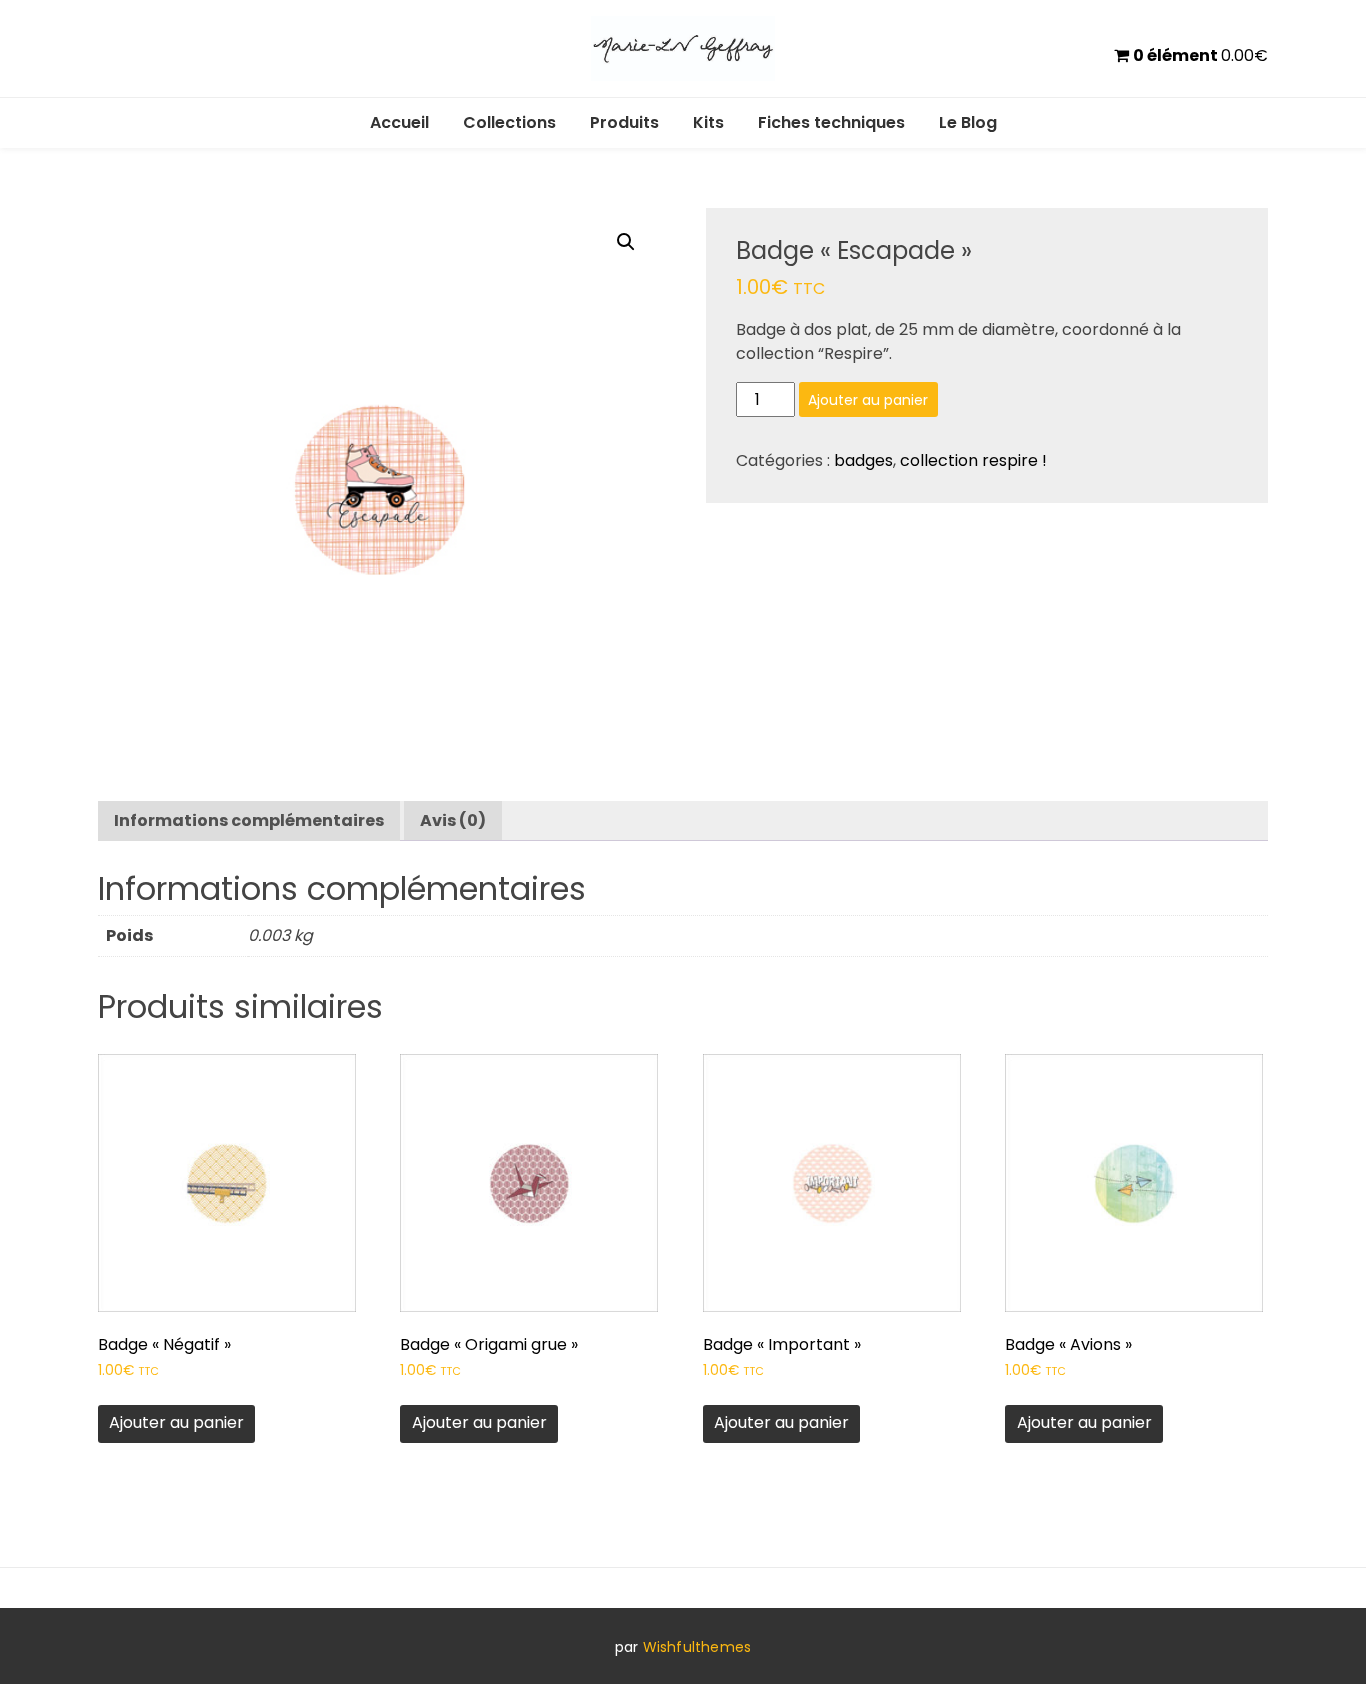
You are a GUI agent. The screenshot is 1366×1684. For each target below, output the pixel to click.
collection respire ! (973, 460)
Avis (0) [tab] (453, 820)
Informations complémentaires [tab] (249, 820)
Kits (708, 122)
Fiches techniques (831, 122)
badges (863, 460)
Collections (509, 122)
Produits (624, 122)
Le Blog (968, 122)
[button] (626, 242)
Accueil (399, 122)
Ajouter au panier (868, 400)
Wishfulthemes (697, 1647)
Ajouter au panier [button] (176, 1422)
